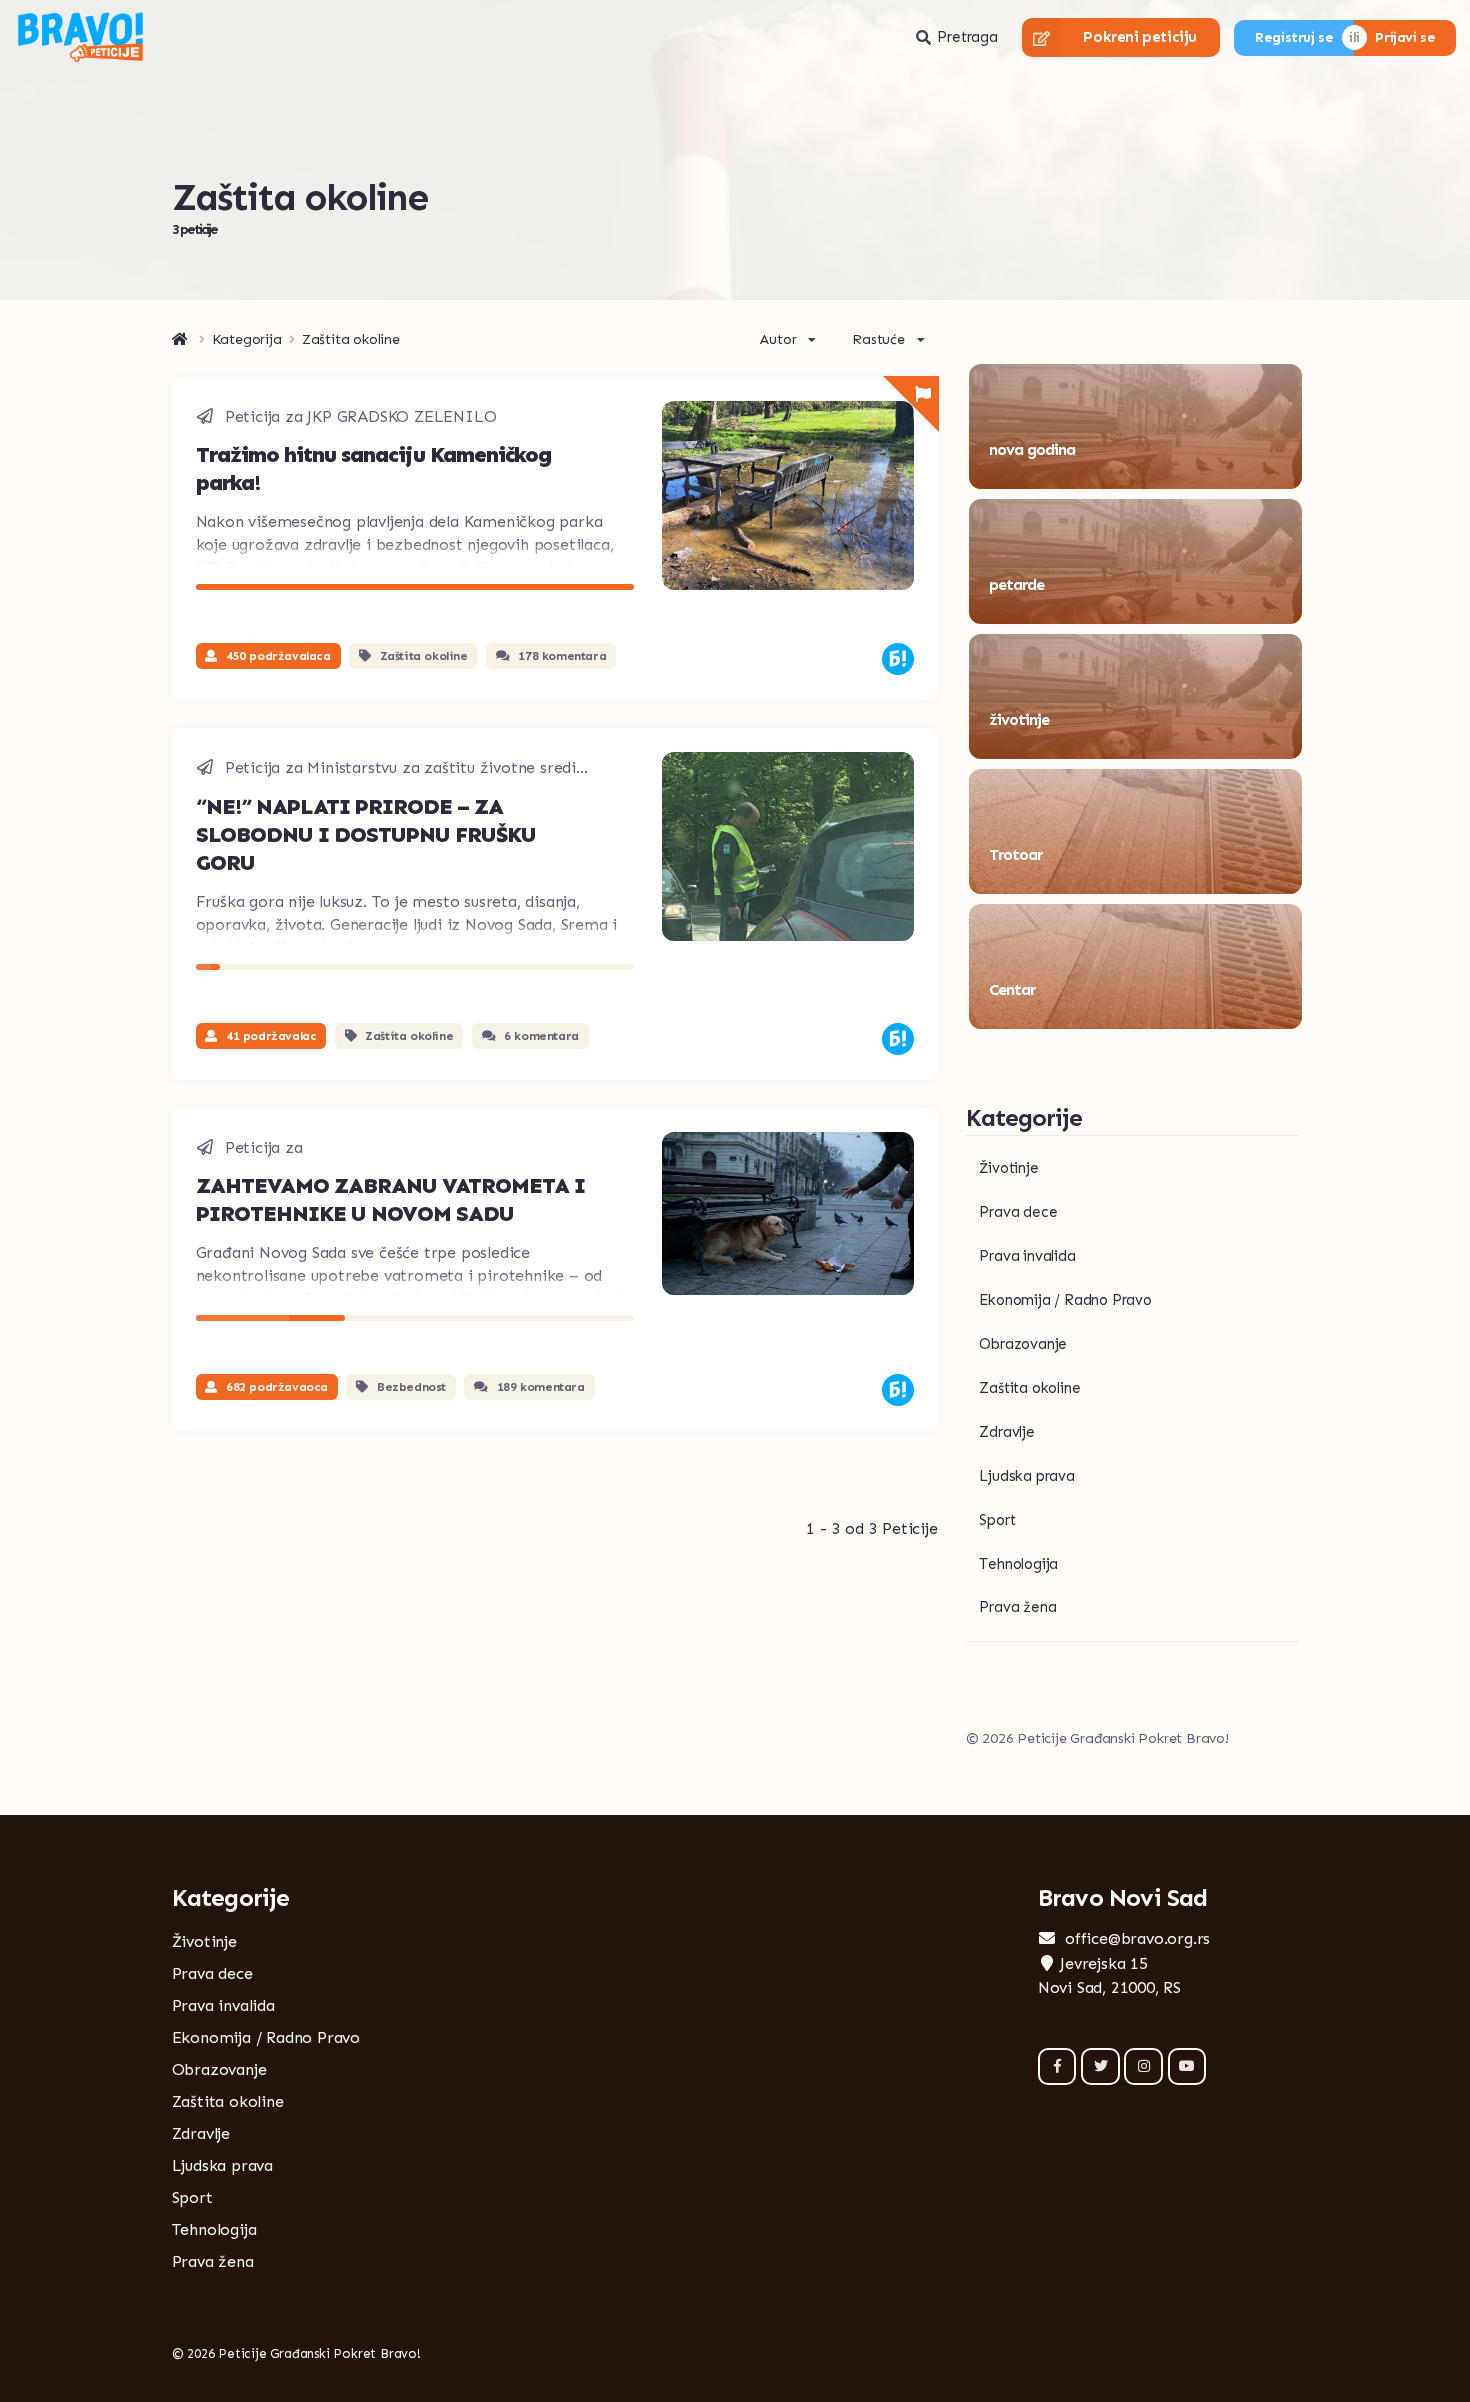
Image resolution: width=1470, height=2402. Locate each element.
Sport (997, 1520)
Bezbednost (411, 1387)
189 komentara (541, 1387)
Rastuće (878, 339)
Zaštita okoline (424, 656)
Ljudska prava (1026, 1476)
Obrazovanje (1023, 1344)
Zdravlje (1006, 1432)
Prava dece (1018, 1212)
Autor (778, 339)
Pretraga (967, 37)
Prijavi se (1405, 37)
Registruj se (1294, 37)
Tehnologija (1018, 1564)
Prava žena (1017, 1607)
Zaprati (1225, 463)
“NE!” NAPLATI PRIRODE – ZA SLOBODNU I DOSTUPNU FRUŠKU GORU (366, 834)
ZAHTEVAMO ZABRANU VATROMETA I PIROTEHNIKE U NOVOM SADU (390, 1199)
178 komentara (562, 656)
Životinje (1008, 1168)
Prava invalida (1027, 1256)
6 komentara (541, 1036)
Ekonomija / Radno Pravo (1065, 1300)
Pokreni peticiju (1140, 37)
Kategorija (247, 340)
